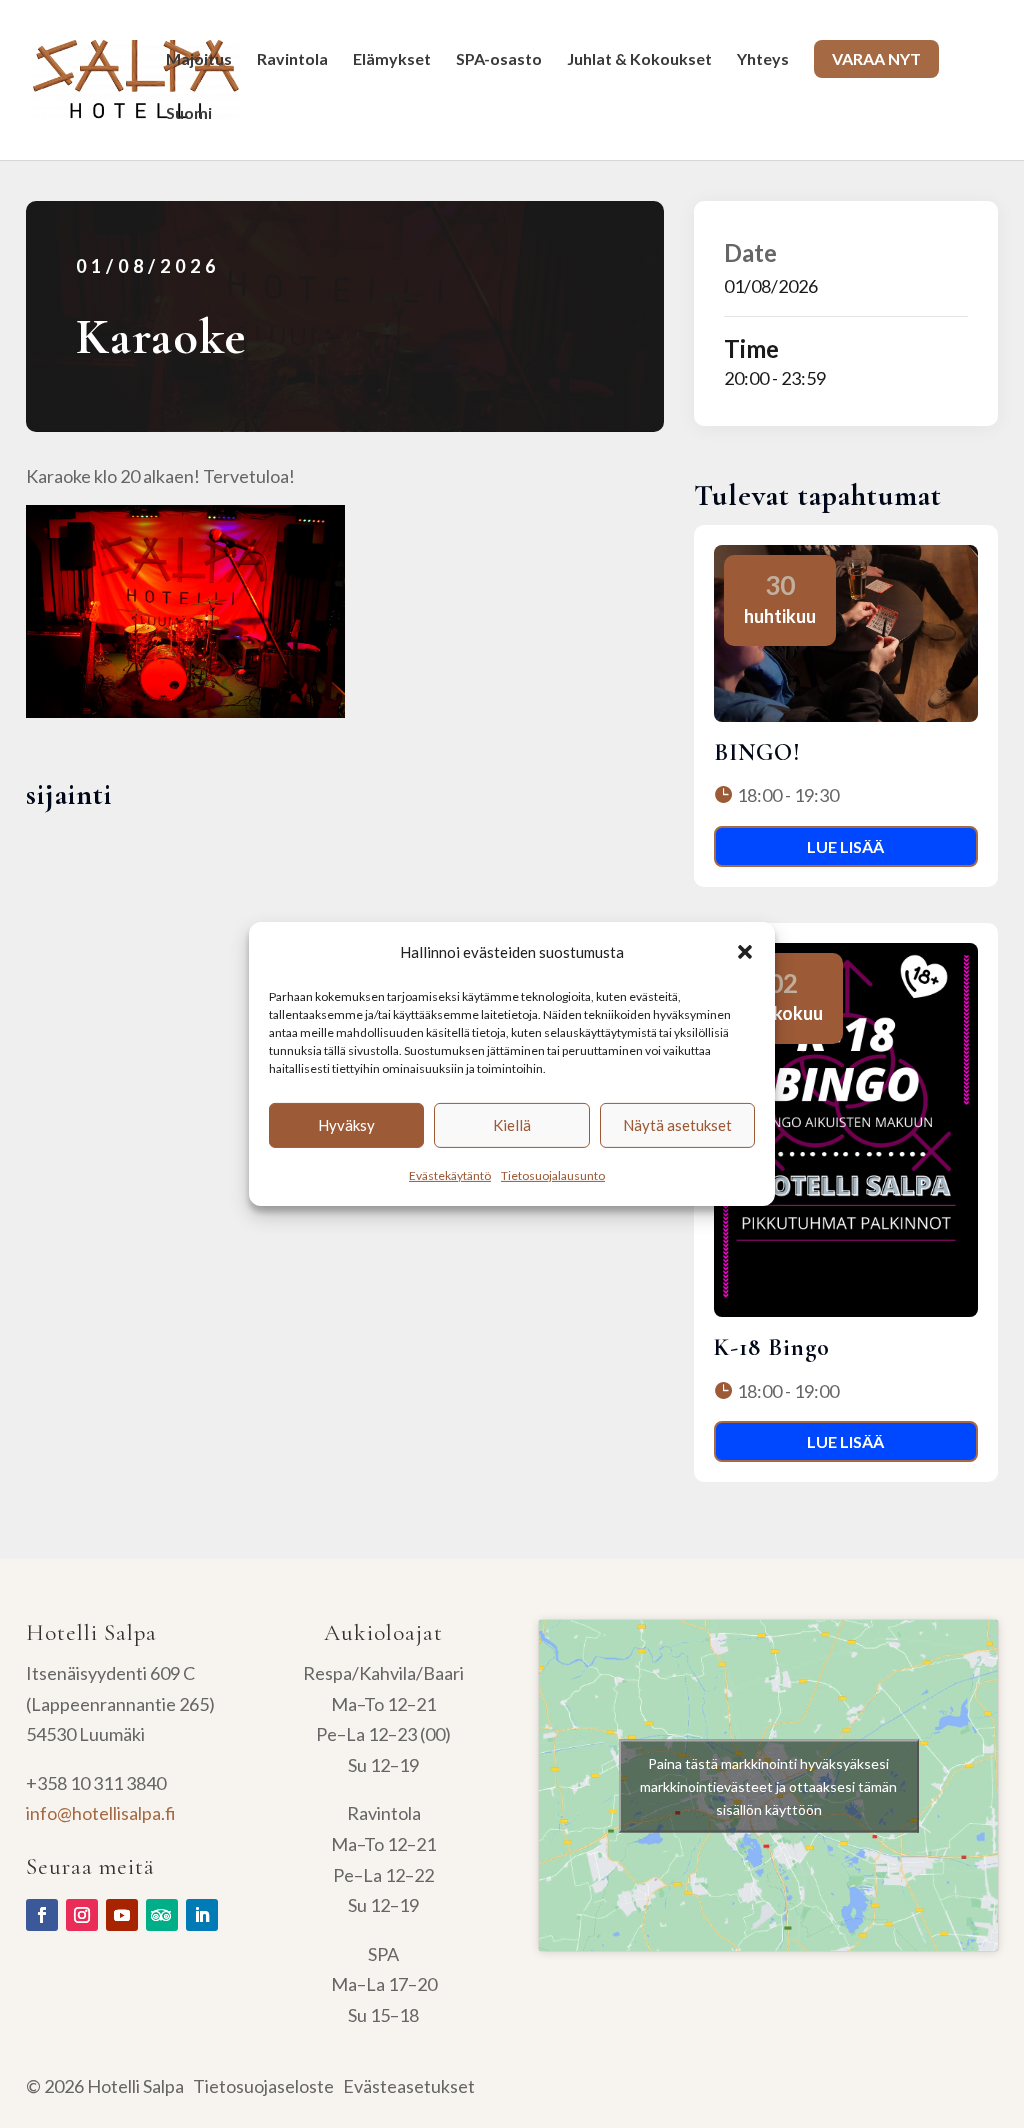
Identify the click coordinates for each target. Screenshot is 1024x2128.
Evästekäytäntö (450, 1175)
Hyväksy (346, 1125)
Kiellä (512, 1125)
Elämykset (392, 60)
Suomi (189, 114)
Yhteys (763, 60)
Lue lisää (845, 846)
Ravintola (292, 60)
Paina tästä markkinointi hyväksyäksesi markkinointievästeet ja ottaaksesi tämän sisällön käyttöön (768, 1785)
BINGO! (757, 752)
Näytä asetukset (677, 1125)
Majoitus (199, 60)
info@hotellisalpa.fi (101, 1813)
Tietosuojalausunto (553, 1175)
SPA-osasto (499, 60)
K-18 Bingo (772, 1347)
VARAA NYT (876, 58)
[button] (745, 952)
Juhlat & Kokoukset (639, 60)
